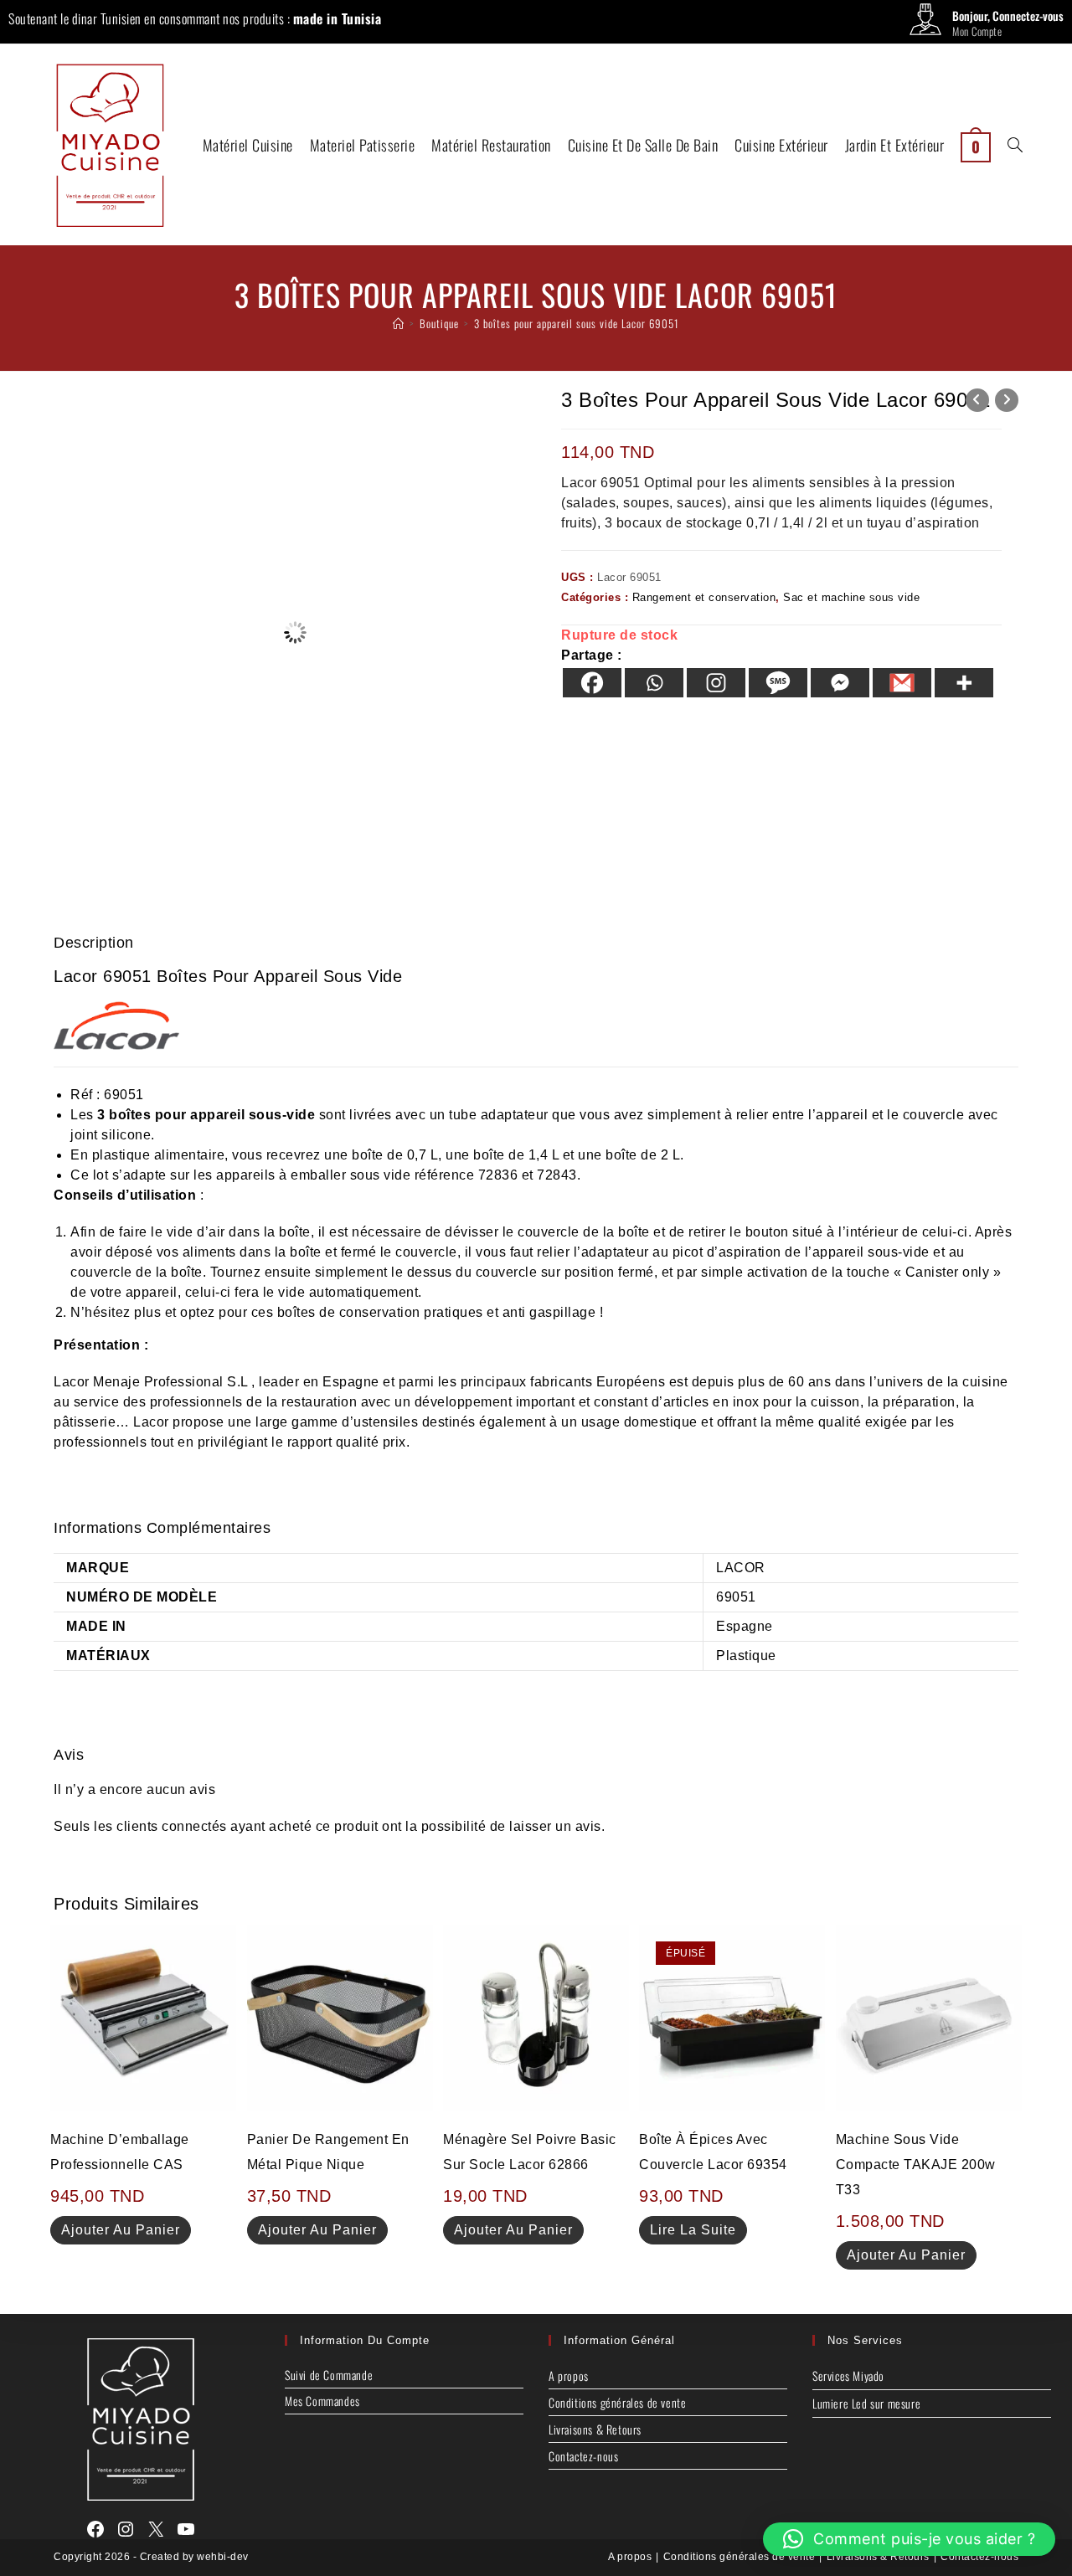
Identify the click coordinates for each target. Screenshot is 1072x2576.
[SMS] (778, 683)
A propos (569, 2375)
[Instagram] (716, 683)
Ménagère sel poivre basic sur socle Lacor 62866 (530, 2152)
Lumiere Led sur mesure (866, 2403)
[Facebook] (592, 683)
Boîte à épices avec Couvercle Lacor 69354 (713, 2152)
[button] (910, 2539)
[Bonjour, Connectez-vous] (925, 23)
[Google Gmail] (902, 683)
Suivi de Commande (329, 2375)
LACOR (741, 1568)
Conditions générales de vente (617, 2402)
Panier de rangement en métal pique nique (328, 2152)
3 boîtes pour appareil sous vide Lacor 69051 (577, 323)
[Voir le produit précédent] (977, 400)
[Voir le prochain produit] (1007, 400)
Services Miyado (848, 2375)
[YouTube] (186, 2529)
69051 (124, 1095)
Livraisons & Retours (595, 2429)
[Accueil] (399, 323)
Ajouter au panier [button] (121, 2230)
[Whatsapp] (654, 683)
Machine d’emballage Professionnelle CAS (120, 2152)
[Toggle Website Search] (1015, 145)
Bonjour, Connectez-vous (1008, 15)
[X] (156, 2529)
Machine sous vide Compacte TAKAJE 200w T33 (916, 2165)
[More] (964, 683)
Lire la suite (693, 2230)
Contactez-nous (583, 2456)
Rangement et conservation (704, 597)
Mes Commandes (322, 2401)
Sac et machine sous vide (851, 597)
